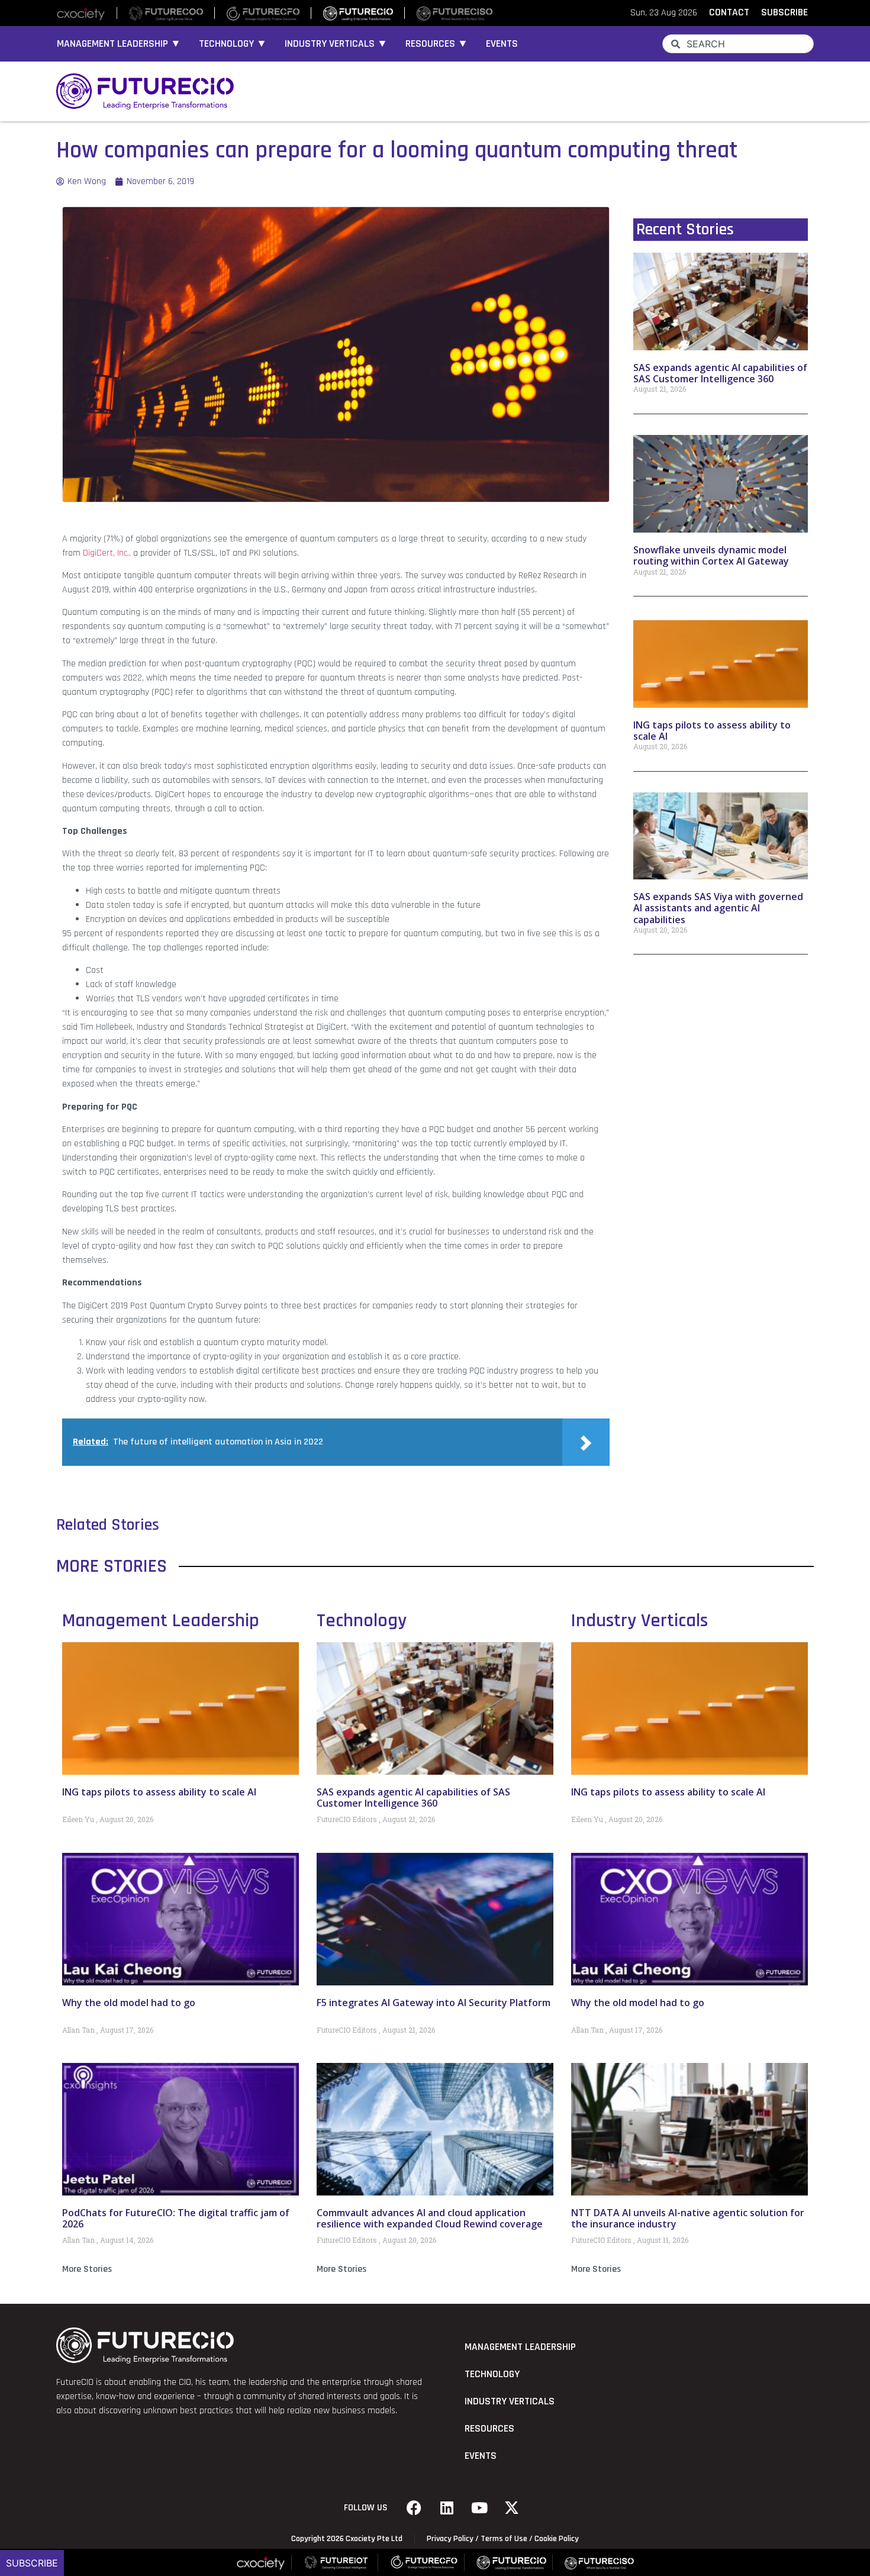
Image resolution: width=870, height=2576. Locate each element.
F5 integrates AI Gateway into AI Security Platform (434, 2003)
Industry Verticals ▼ (336, 44)
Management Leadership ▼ (119, 44)
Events (502, 44)
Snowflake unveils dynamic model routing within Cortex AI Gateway (711, 555)
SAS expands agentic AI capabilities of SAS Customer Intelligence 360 (720, 373)
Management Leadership (161, 1621)
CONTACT (729, 12)
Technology (362, 1621)
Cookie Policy (557, 2539)
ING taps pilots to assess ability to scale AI (712, 731)
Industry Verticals (639, 1621)
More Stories (87, 2269)
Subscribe (32, 2563)
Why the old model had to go (129, 2003)
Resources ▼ (437, 44)
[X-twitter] (512, 2508)
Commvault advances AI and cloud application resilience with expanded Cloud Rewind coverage (430, 2218)
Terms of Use (504, 2539)
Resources (489, 2429)
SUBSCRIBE (784, 12)
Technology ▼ (233, 44)
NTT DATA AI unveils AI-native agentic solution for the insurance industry (688, 2218)
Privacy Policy (450, 2539)
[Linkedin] (447, 2508)
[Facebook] (414, 2508)
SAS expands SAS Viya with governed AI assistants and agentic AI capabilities (718, 908)
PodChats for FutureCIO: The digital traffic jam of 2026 (176, 2218)
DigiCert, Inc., (107, 553)
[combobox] (738, 44)
